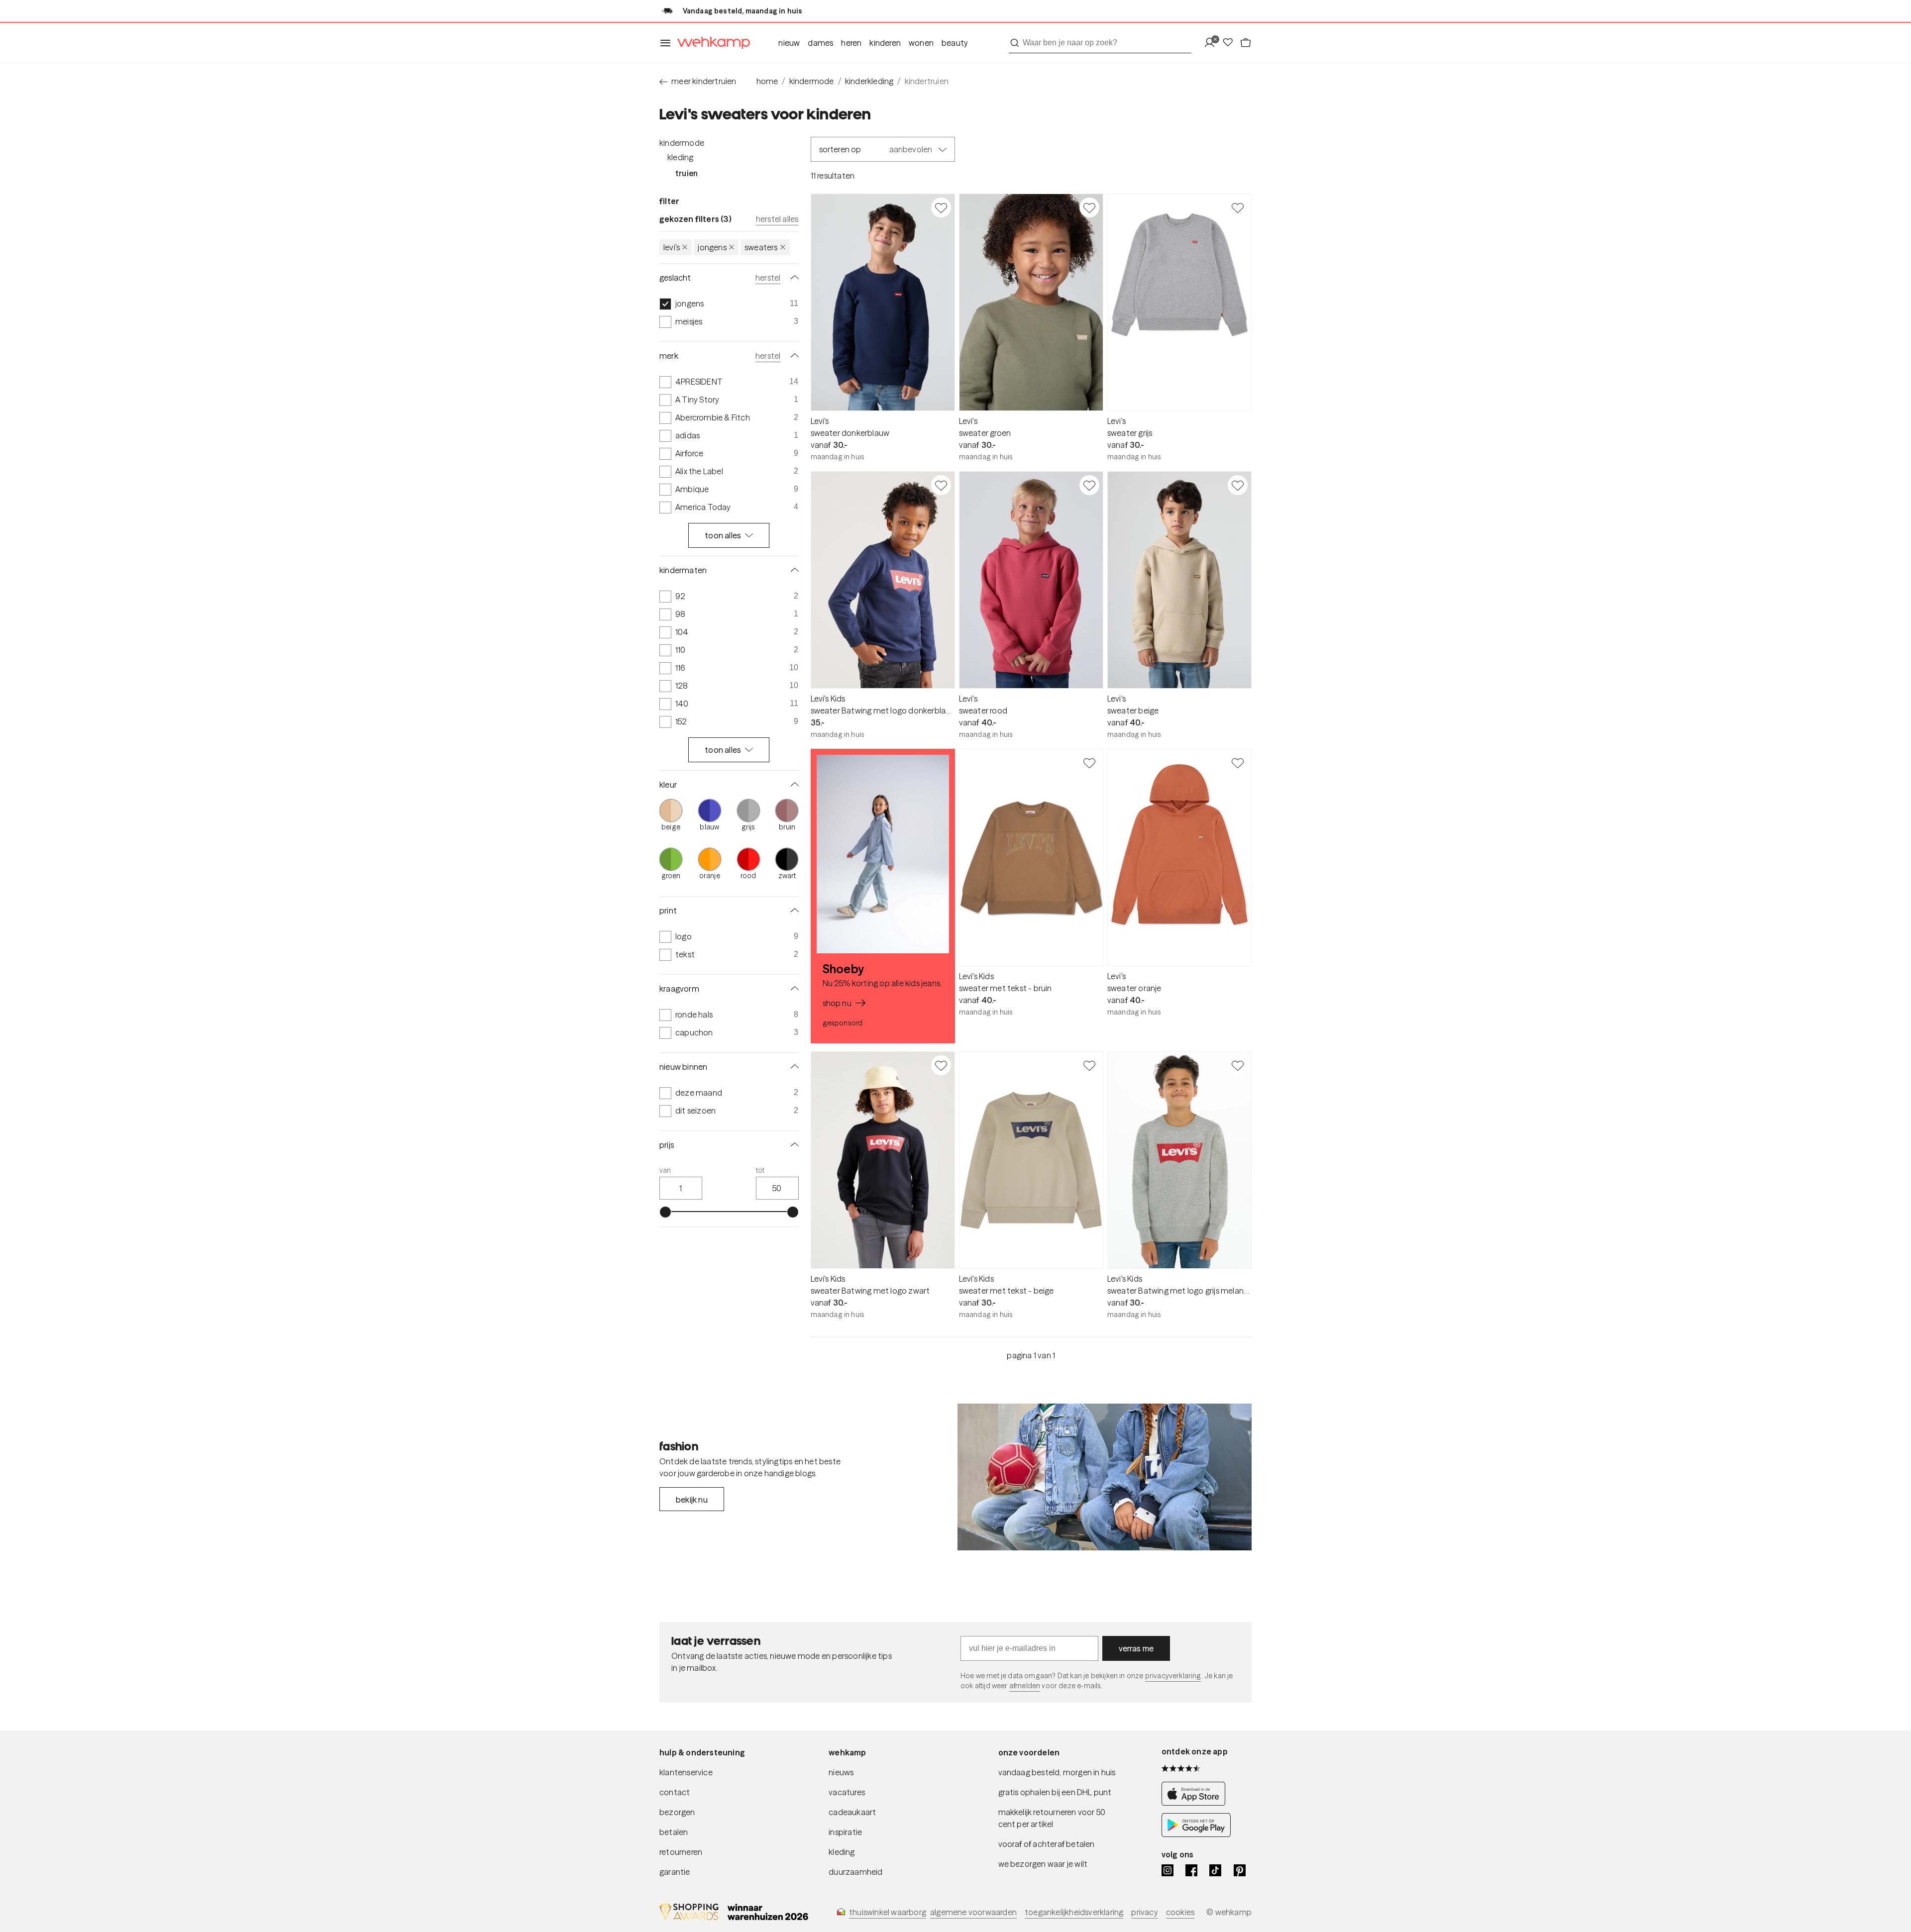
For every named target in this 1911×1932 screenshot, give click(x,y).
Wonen (921, 43)
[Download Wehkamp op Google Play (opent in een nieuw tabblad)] (1196, 1834)
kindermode (812, 81)
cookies (1180, 1912)
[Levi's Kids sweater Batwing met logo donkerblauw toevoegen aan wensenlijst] (941, 485)
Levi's (672, 247)
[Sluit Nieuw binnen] (793, 1067)
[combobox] (1100, 43)
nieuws (841, 1772)
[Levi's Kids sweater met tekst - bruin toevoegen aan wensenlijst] (1089, 763)
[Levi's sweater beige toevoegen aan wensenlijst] (1238, 485)
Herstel (768, 278)
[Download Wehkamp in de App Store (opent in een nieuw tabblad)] (1196, 1803)
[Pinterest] (1240, 1870)
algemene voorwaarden (973, 1912)
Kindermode (682, 143)
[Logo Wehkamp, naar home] (711, 43)
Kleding (680, 157)
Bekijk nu (692, 1500)
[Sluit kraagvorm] (793, 989)
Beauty (955, 43)
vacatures (847, 1792)
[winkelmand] (1246, 43)
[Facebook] (1191, 1870)
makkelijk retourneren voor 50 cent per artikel (1052, 1818)
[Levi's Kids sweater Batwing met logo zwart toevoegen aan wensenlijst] (941, 1065)
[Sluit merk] (793, 356)
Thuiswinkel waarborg (888, 1912)
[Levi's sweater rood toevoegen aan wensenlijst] (1089, 485)
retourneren (681, 1852)
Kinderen (885, 43)
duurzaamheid (855, 1872)
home (767, 81)
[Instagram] (1168, 1870)
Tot (760, 1170)
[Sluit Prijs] (793, 1145)
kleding (842, 1852)
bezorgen (677, 1812)
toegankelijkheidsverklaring (1074, 1912)
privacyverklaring (1173, 1676)
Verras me (1136, 1648)
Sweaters (761, 247)
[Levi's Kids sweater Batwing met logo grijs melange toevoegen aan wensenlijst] (1238, 1065)
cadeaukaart (852, 1812)
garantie (675, 1872)
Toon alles (723, 535)
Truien (687, 173)
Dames (820, 43)
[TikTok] (1215, 1870)
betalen (674, 1832)
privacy (1144, 1912)
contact (675, 1792)
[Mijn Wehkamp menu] (1213, 43)
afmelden (1025, 1686)
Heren (851, 43)
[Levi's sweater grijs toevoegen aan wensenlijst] (1238, 207)
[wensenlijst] (1231, 43)
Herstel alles (777, 219)
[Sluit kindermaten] (793, 570)
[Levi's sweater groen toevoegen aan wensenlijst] (1089, 207)
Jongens (712, 247)
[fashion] (1105, 1477)
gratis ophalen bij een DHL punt (1055, 1792)
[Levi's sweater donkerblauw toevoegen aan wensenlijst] (941, 207)
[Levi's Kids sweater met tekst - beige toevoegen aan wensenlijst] (1089, 1065)
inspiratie (845, 1832)
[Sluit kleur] (793, 785)
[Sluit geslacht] (793, 278)
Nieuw (789, 43)
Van (665, 1170)
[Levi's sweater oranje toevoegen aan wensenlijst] (1238, 763)
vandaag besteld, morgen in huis (1057, 1772)
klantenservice (686, 1772)
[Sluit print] (793, 911)
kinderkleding (869, 81)
